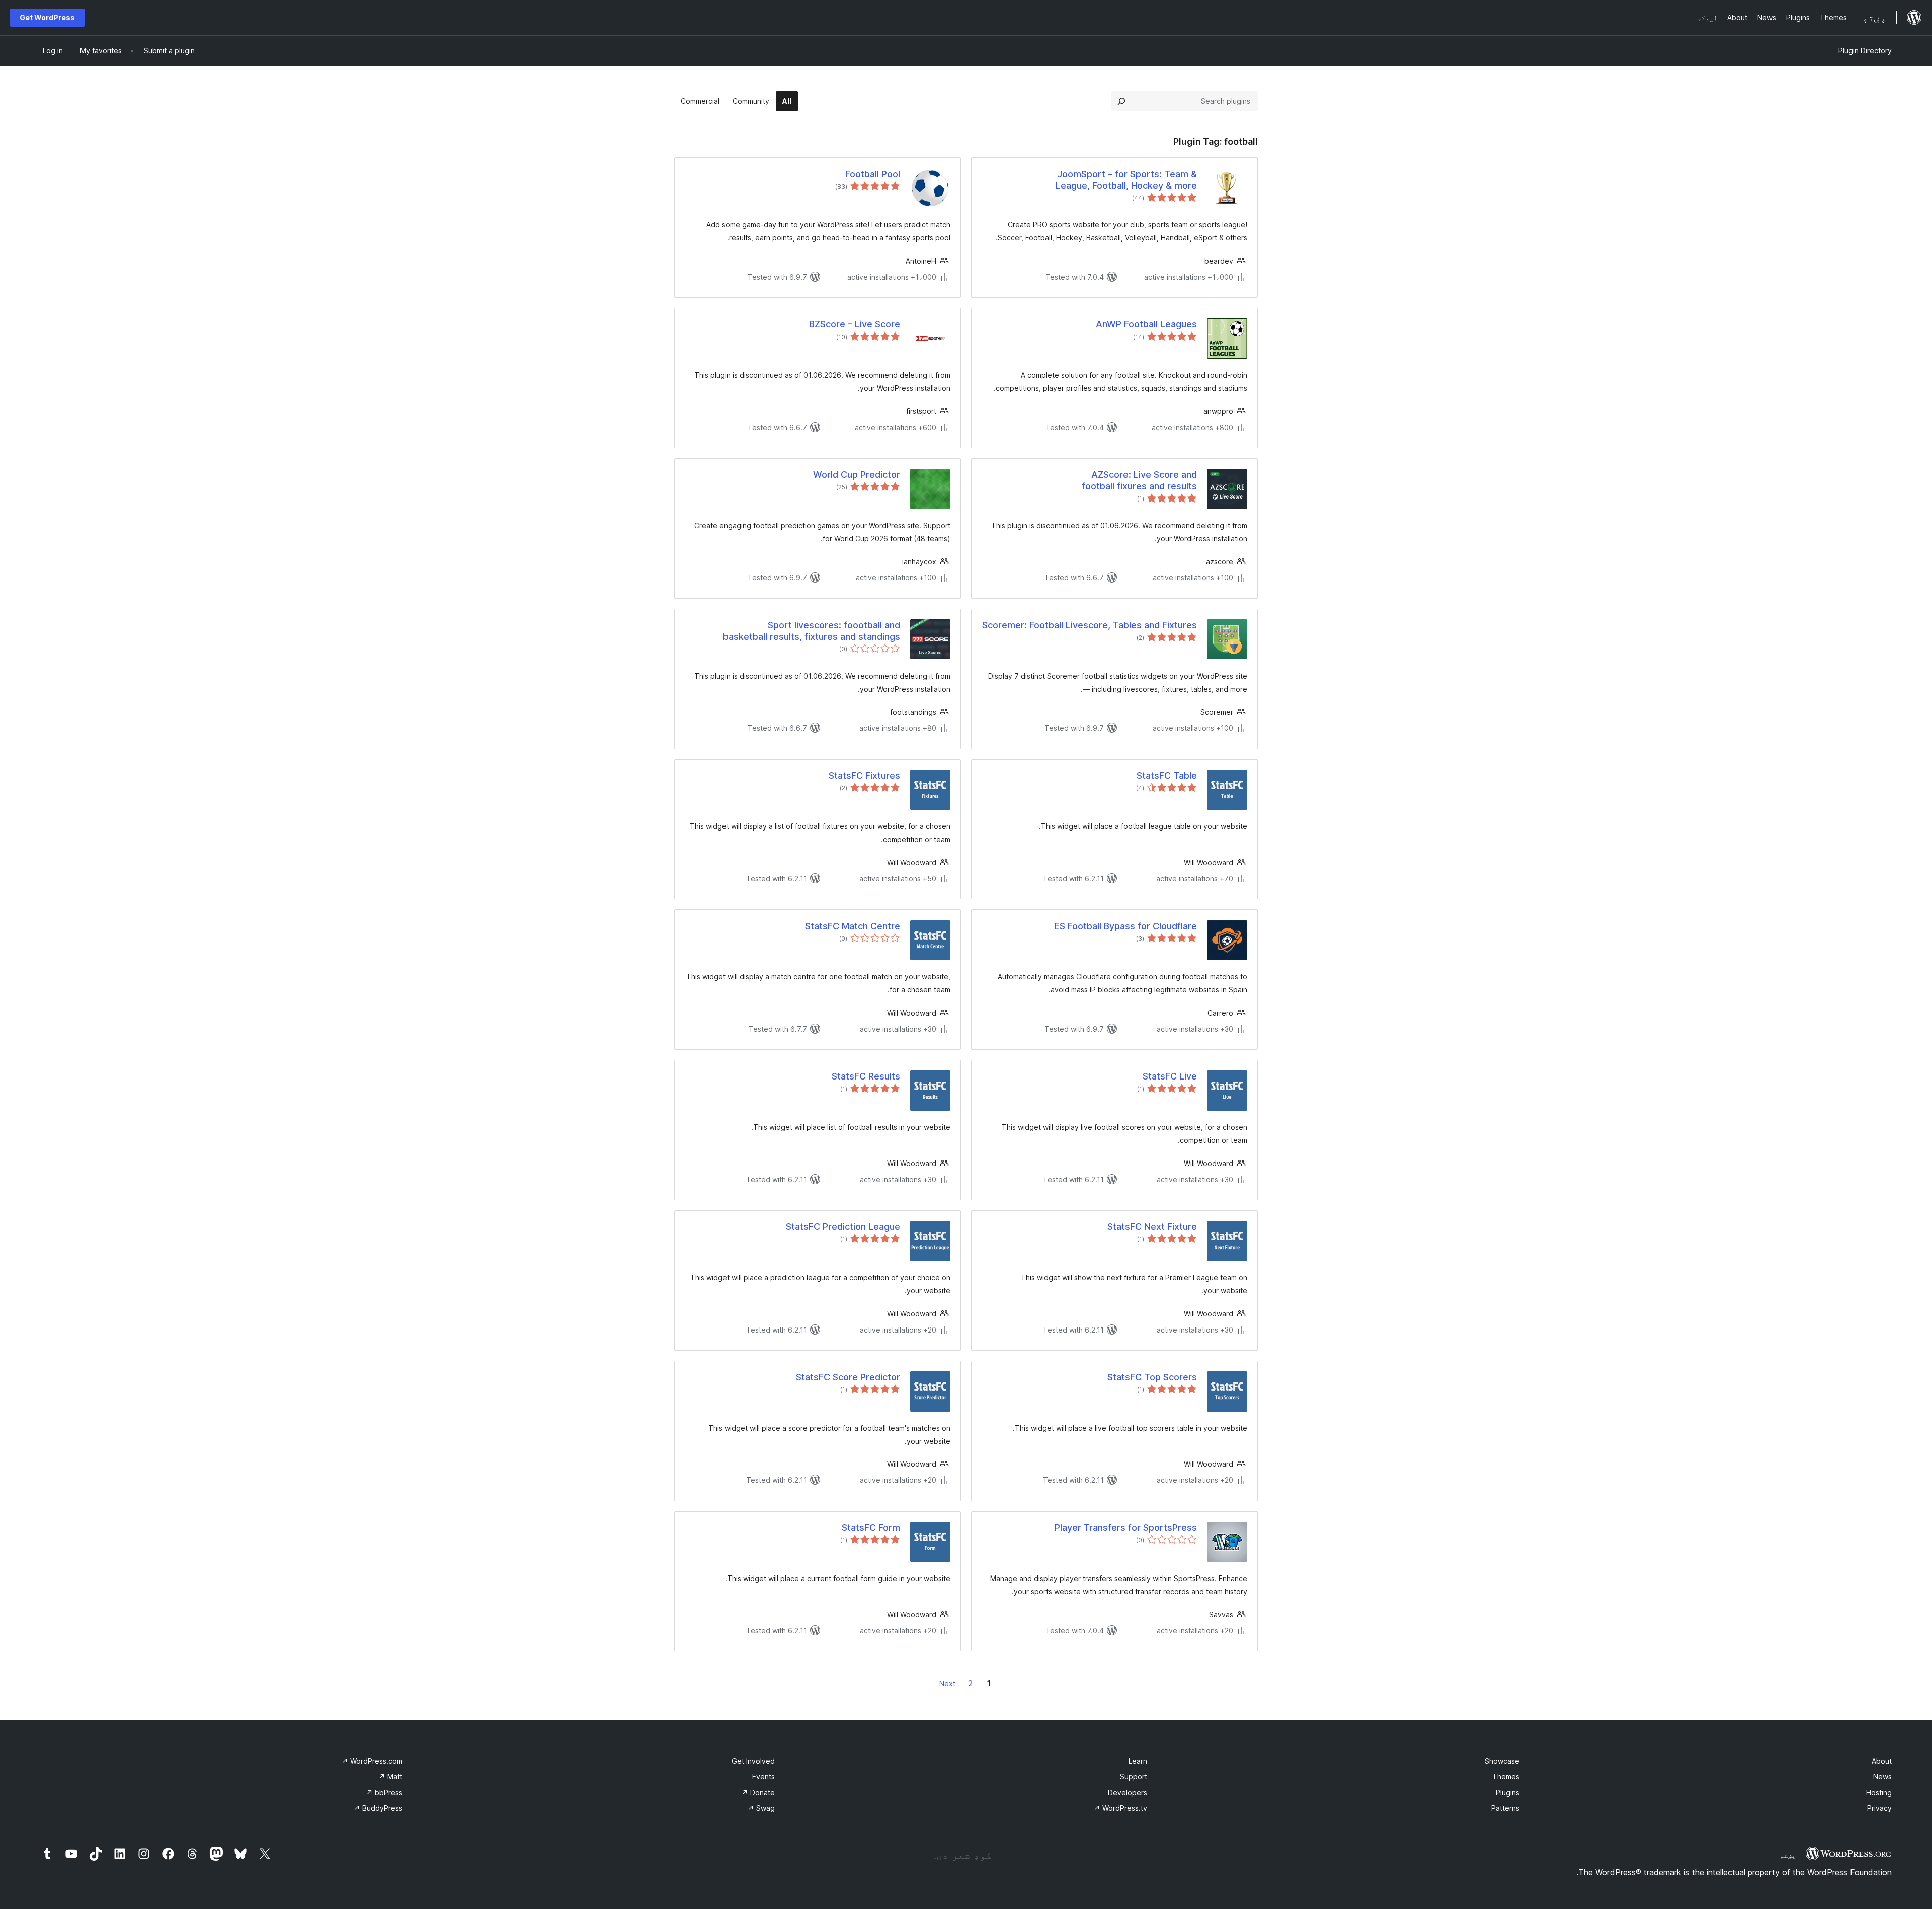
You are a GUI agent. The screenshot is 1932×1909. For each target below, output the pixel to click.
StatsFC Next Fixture (1152, 1227)
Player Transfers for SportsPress (1126, 1527)
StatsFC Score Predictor (848, 1377)
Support (1134, 1776)
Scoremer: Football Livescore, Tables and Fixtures (1090, 625)
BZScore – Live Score (855, 324)
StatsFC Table (1167, 775)
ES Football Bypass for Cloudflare (1126, 926)
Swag (761, 1808)
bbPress (384, 1793)
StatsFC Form (871, 1527)
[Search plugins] (1121, 101)
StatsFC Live (1170, 1076)
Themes (1506, 1776)
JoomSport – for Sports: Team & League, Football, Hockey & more (1126, 180)
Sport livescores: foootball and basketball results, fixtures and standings (812, 631)
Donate (758, 1793)
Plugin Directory (1865, 51)
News (1882, 1776)
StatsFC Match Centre (853, 926)
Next (947, 1683)
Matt (391, 1776)
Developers (1128, 1793)
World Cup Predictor (857, 475)
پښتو (1788, 1855)
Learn (1138, 1761)
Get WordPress (47, 17)
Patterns (1505, 1808)
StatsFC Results (866, 1076)
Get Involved (753, 1761)
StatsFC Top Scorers (1152, 1377)
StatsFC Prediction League (843, 1227)
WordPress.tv (1120, 1808)
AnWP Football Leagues (1146, 324)
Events (763, 1776)
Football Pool (873, 174)
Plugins (1508, 1793)
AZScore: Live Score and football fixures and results (1139, 480)
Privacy (1879, 1808)
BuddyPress (378, 1808)
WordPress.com (372, 1761)
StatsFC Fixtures (864, 775)
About (1882, 1761)
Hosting (1879, 1793)
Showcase (1502, 1761)
